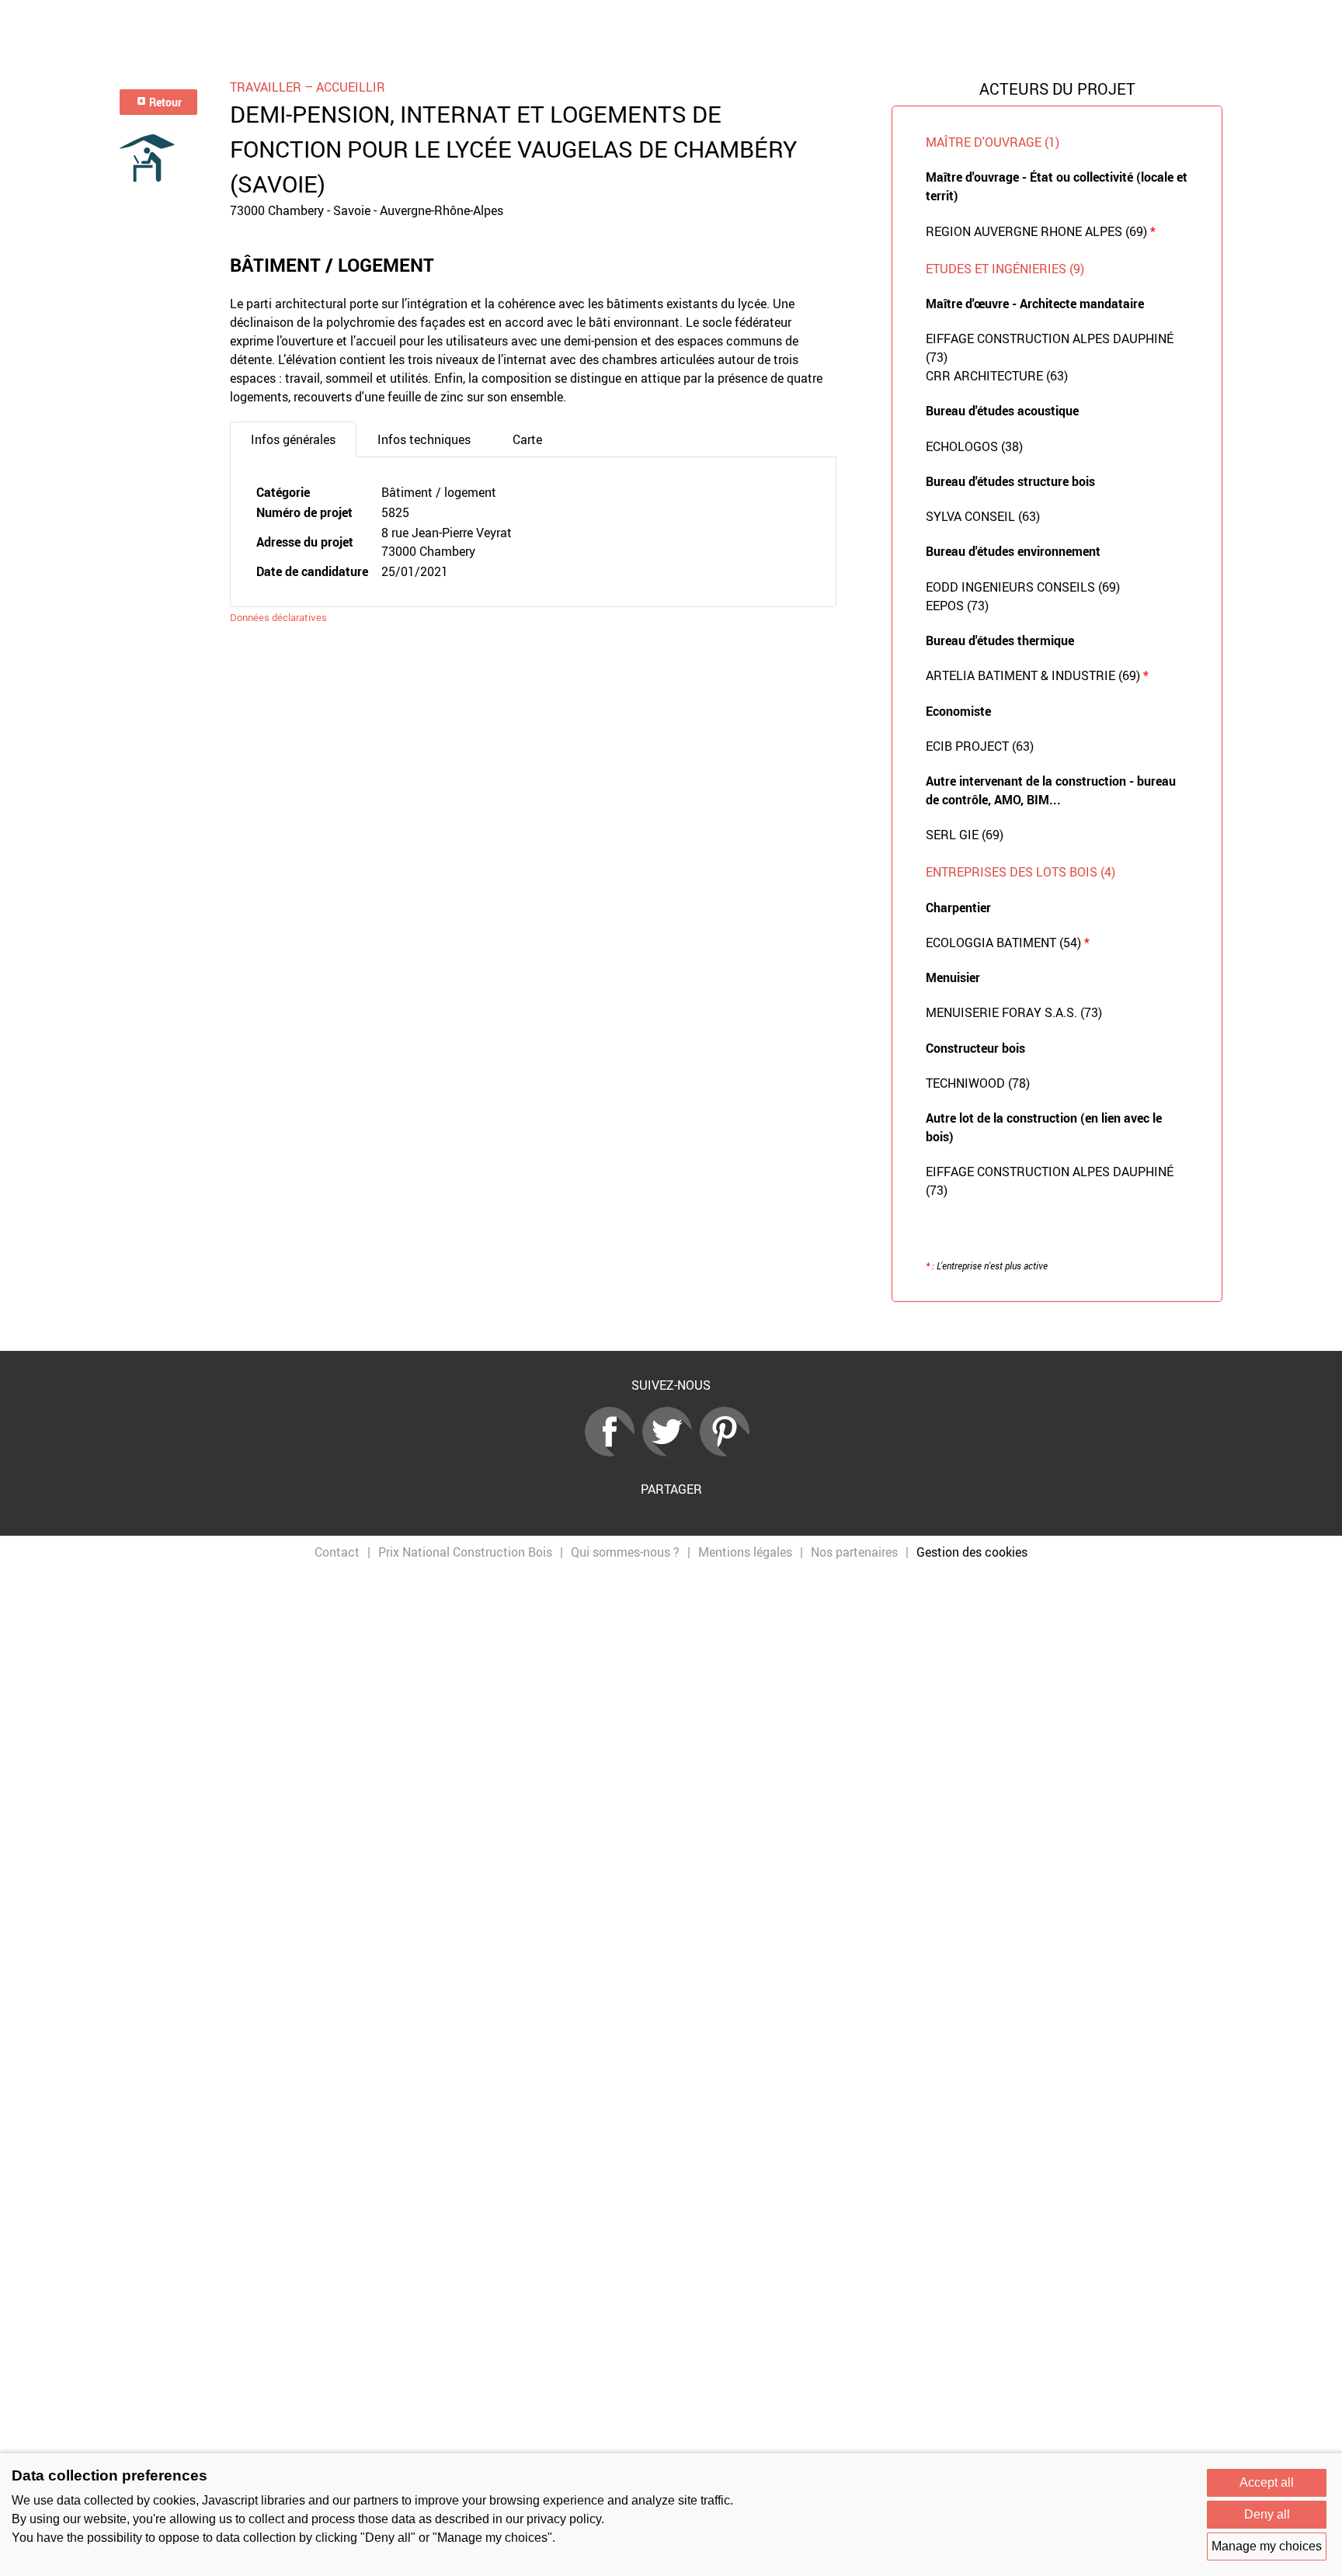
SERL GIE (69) (965, 835)
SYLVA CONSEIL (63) (983, 516)
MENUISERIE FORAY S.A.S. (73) (1014, 1012)
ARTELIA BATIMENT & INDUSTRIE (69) (1037, 675)
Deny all (1267, 2514)
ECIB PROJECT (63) (980, 746)
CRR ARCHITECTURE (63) (997, 376)
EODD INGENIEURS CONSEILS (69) (1023, 587)
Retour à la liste (671, 1326)
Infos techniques (424, 439)
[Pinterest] (728, 1452)
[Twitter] (671, 1452)
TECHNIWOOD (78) (978, 1083)
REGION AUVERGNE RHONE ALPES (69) (1041, 231)
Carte (527, 439)
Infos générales (293, 439)
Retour (164, 102)
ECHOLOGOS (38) (974, 446)
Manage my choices (1267, 2546)
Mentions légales (745, 1552)
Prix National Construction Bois (465, 1552)
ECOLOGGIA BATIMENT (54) (1008, 943)
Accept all (1267, 2482)
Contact (337, 1552)
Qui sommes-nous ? (625, 1552)
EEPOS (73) (957, 606)
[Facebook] (614, 1452)
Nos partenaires (854, 1552)
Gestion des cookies (972, 1552)
